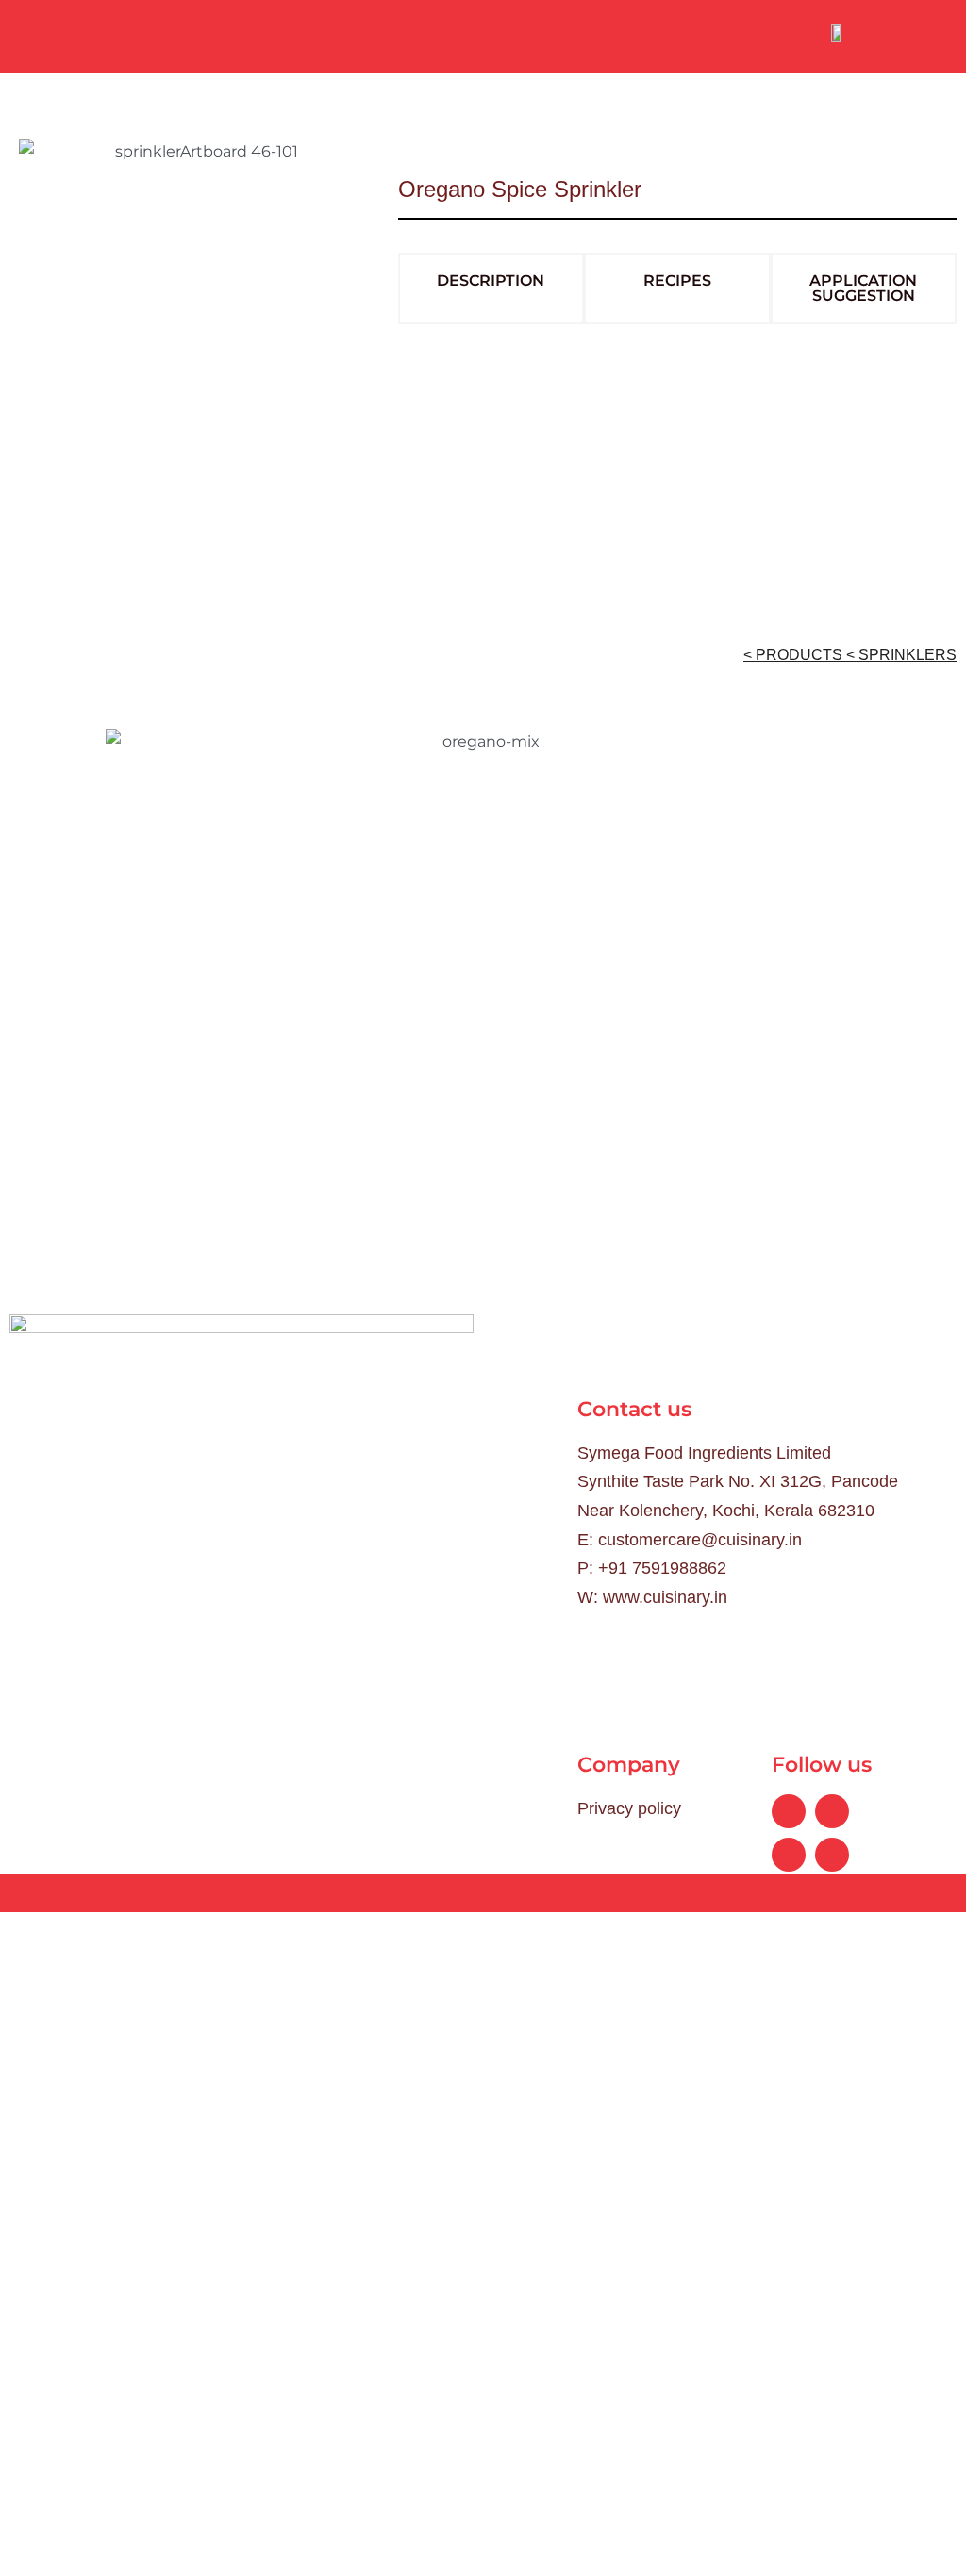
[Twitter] (789, 1855)
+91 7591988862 (662, 1568)
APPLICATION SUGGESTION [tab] (863, 288)
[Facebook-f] (789, 1811)
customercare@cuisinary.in (700, 1540)
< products (795, 655)
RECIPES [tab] (677, 281)
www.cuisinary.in (665, 1597)
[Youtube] (832, 1811)
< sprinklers (901, 655)
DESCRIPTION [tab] (491, 281)
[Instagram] (832, 1855)
